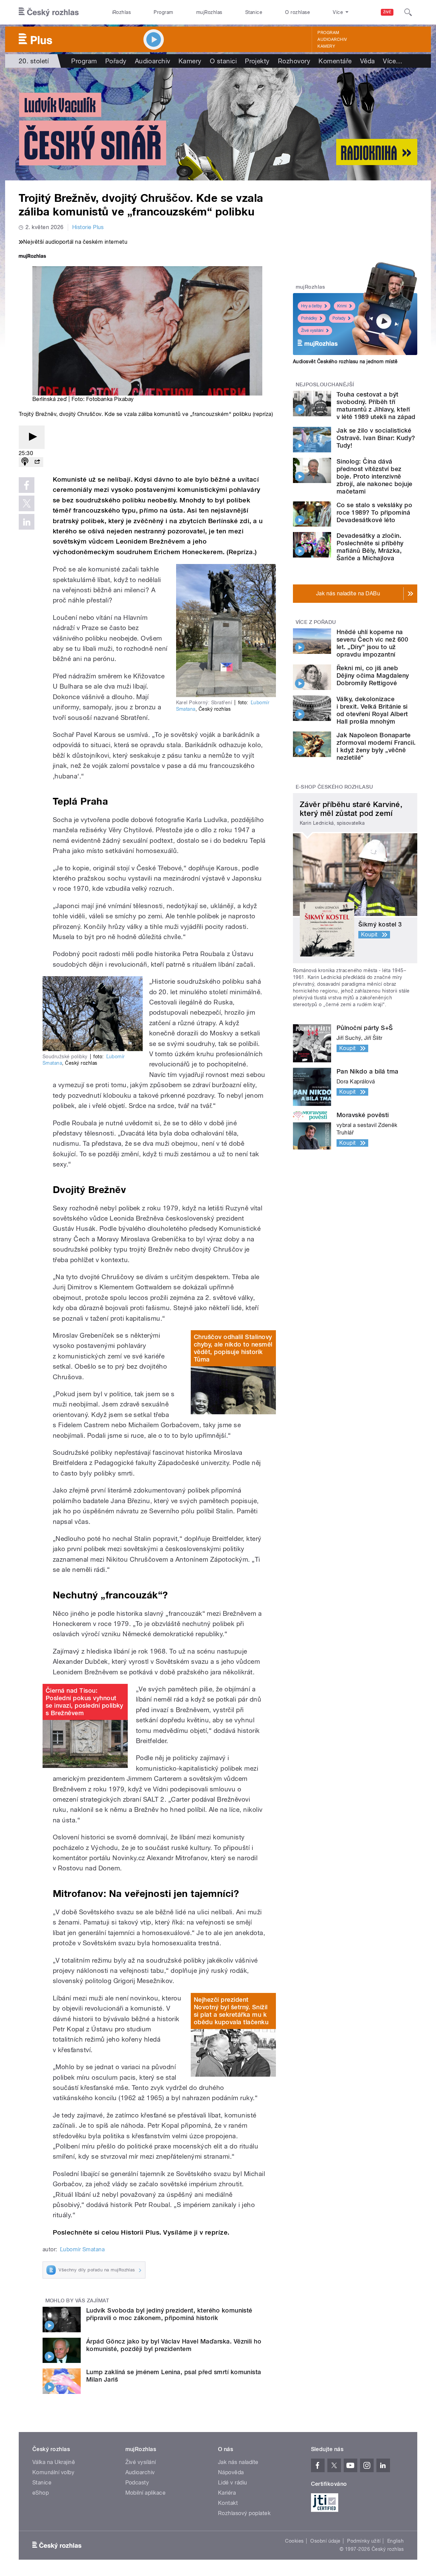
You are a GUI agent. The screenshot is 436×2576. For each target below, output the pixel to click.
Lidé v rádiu (233, 2483)
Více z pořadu (316, 622)
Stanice (254, 12)
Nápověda (231, 2472)
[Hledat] (408, 12)
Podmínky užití (364, 2541)
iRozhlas (122, 12)
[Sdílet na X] (27, 503)
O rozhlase (298, 12)
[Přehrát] (32, 437)
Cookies (294, 2541)
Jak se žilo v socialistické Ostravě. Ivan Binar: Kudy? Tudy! (376, 438)
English (395, 2541)
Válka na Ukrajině (54, 2462)
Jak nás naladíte (238, 2462)
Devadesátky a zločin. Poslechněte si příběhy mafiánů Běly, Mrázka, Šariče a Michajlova (370, 547)
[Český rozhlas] (49, 12)
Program (163, 12)
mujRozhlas (209, 12)
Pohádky (309, 318)
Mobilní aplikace (146, 2493)
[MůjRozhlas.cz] (32, 257)
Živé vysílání (312, 331)
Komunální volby (53, 2472)
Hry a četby (312, 306)
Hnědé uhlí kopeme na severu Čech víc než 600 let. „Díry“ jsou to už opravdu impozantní (372, 643)
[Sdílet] (37, 462)
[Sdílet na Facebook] (27, 485)
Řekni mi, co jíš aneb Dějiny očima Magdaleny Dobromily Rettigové (373, 675)
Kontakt (228, 2503)
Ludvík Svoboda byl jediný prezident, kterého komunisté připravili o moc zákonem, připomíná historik (169, 2314)
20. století (34, 61)
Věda (368, 61)
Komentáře (335, 61)
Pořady (116, 61)
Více (393, 61)
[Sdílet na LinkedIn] (27, 522)
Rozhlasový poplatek (244, 2513)
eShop (41, 2493)
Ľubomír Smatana (82, 2249)
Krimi (342, 306)
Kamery (326, 46)
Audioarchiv (332, 39)
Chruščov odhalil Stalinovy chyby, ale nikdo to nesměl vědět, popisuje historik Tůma (233, 1348)
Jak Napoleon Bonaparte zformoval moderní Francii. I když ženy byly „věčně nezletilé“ (376, 746)
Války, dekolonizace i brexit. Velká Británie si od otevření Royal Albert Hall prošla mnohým (372, 710)
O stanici (223, 61)
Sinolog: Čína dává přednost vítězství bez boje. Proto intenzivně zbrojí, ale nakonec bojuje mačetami (374, 476)
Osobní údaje (325, 2541)
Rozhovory (294, 61)
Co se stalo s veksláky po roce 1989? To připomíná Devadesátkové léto (374, 512)
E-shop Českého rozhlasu (334, 787)
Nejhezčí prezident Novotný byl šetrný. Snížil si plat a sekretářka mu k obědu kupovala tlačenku (231, 2011)
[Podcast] (25, 462)
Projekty (257, 61)
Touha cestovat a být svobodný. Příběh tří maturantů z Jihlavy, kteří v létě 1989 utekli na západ (376, 406)
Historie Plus (88, 227)
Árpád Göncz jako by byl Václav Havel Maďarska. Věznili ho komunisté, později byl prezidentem (174, 2345)
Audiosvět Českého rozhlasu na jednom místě (345, 361)
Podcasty (137, 2483)
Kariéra (227, 2493)
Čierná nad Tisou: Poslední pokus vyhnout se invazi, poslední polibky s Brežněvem (84, 1702)
